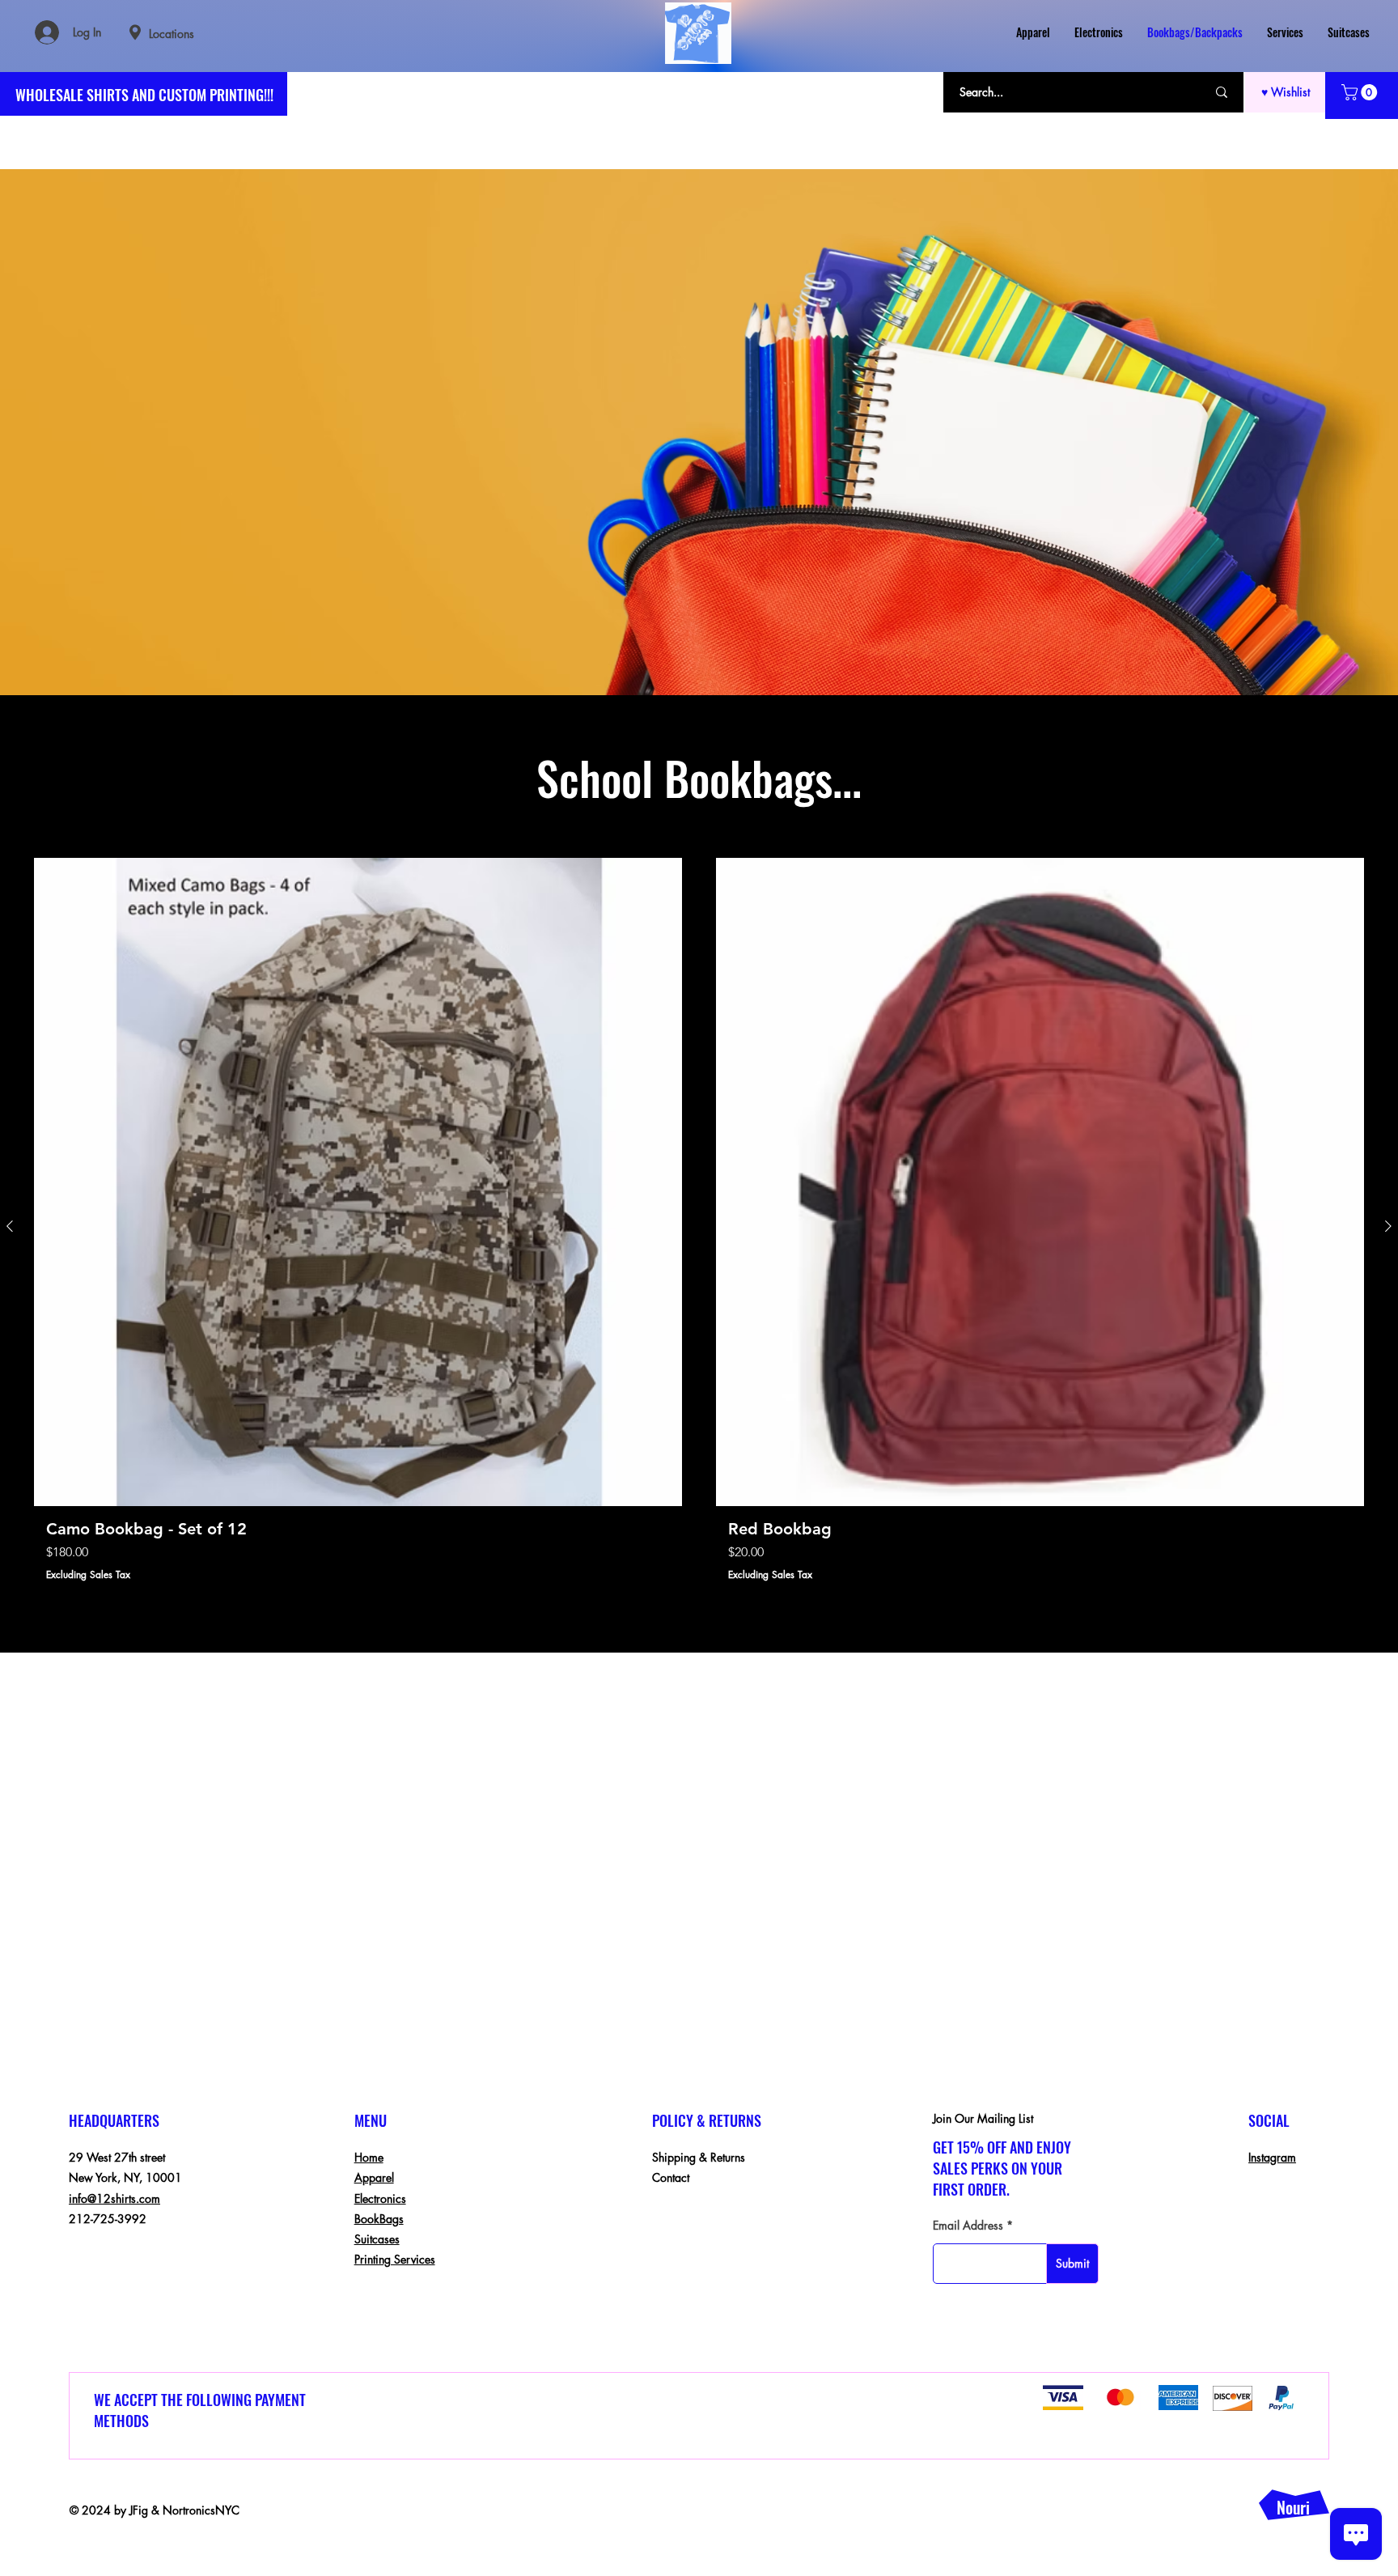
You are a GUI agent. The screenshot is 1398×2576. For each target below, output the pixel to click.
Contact (671, 2177)
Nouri (1293, 2507)
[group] (699, 1226)
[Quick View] (358, 1182)
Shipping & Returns (699, 2157)
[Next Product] (1388, 1226)
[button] (1361, 92)
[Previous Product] (10, 1226)
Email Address (968, 2226)
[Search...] (1222, 92)
